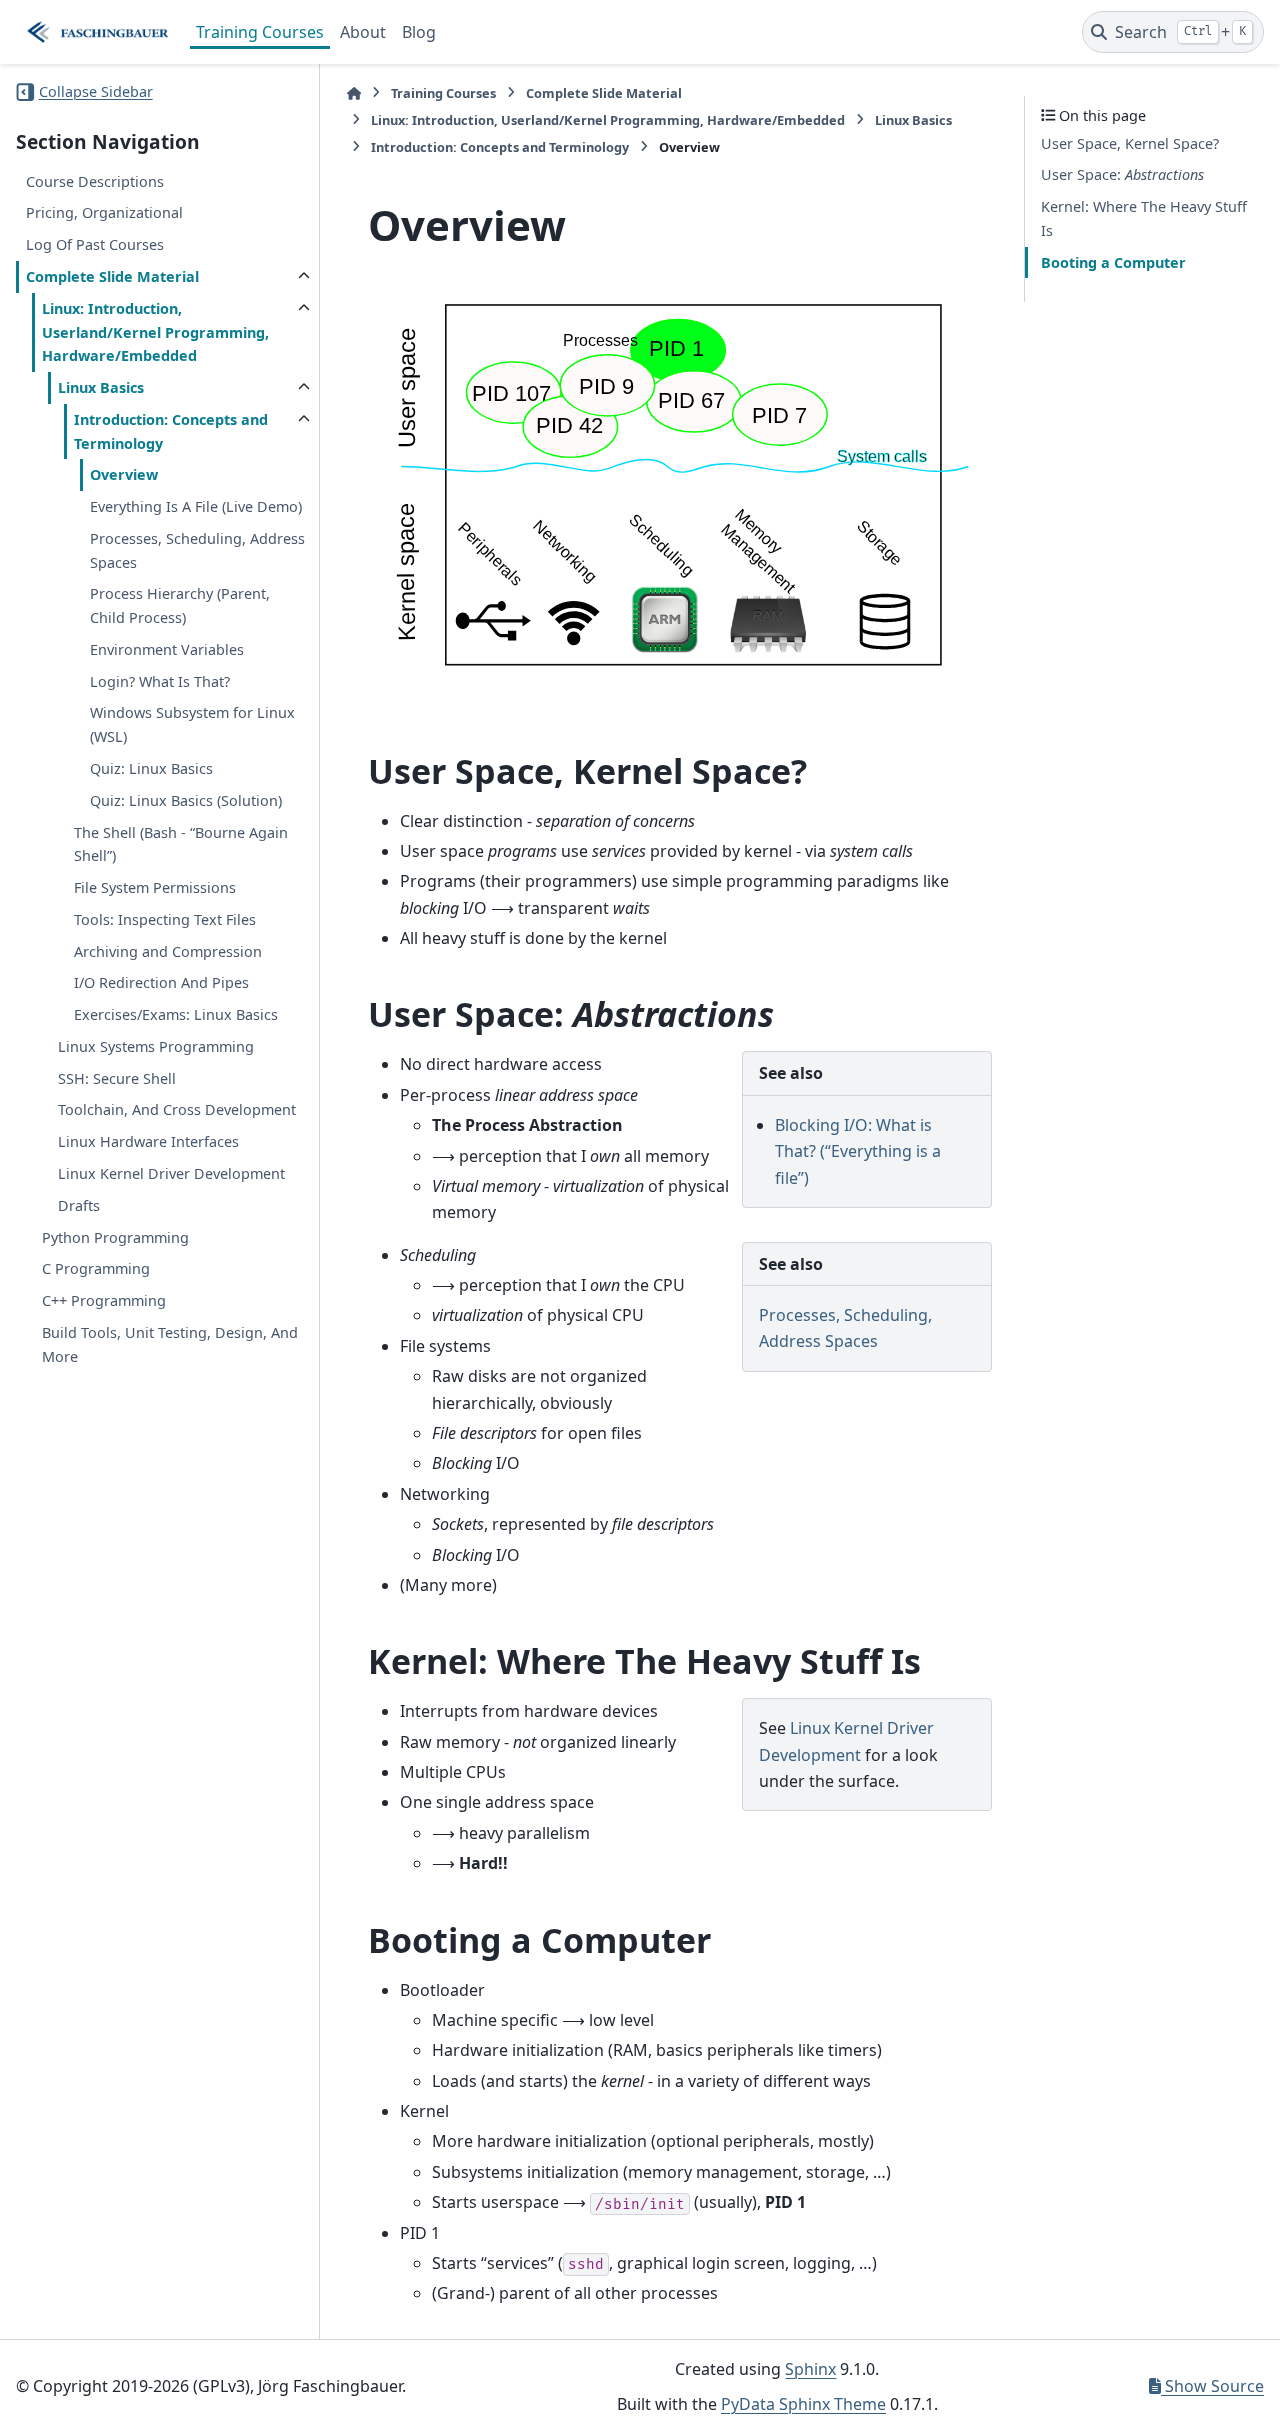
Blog (419, 32)
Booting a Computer (1113, 262)
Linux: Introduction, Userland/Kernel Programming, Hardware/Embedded (155, 332)
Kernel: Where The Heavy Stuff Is (1144, 218)
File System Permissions (155, 887)
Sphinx (810, 2369)
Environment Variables (167, 649)
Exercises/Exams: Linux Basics (176, 1014)
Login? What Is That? (160, 681)
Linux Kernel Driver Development (171, 1173)
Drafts (79, 1205)
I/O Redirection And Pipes (161, 983)
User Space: (1122, 175)
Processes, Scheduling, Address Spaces (197, 550)
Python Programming (115, 1237)
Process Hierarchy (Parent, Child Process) (180, 606)
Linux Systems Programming (156, 1046)
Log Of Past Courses (95, 244)
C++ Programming (104, 1300)
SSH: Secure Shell (117, 1078)
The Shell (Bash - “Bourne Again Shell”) (181, 844)
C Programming (96, 1268)
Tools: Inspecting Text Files (165, 919)
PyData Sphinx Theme (803, 2404)
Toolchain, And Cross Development (177, 1110)
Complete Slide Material (112, 276)
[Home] (354, 93)
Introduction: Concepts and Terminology (171, 431)
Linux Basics (101, 387)
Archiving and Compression (168, 951)
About (363, 32)
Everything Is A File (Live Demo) (196, 506)
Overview (124, 475)
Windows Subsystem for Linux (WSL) (192, 725)
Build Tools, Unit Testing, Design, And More (170, 1344)
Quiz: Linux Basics (151, 768)
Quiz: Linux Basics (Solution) (186, 800)
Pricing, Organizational (104, 213)
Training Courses (260, 32)
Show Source (1212, 2386)
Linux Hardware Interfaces (148, 1141)
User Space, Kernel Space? (1130, 143)
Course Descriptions (95, 181)
